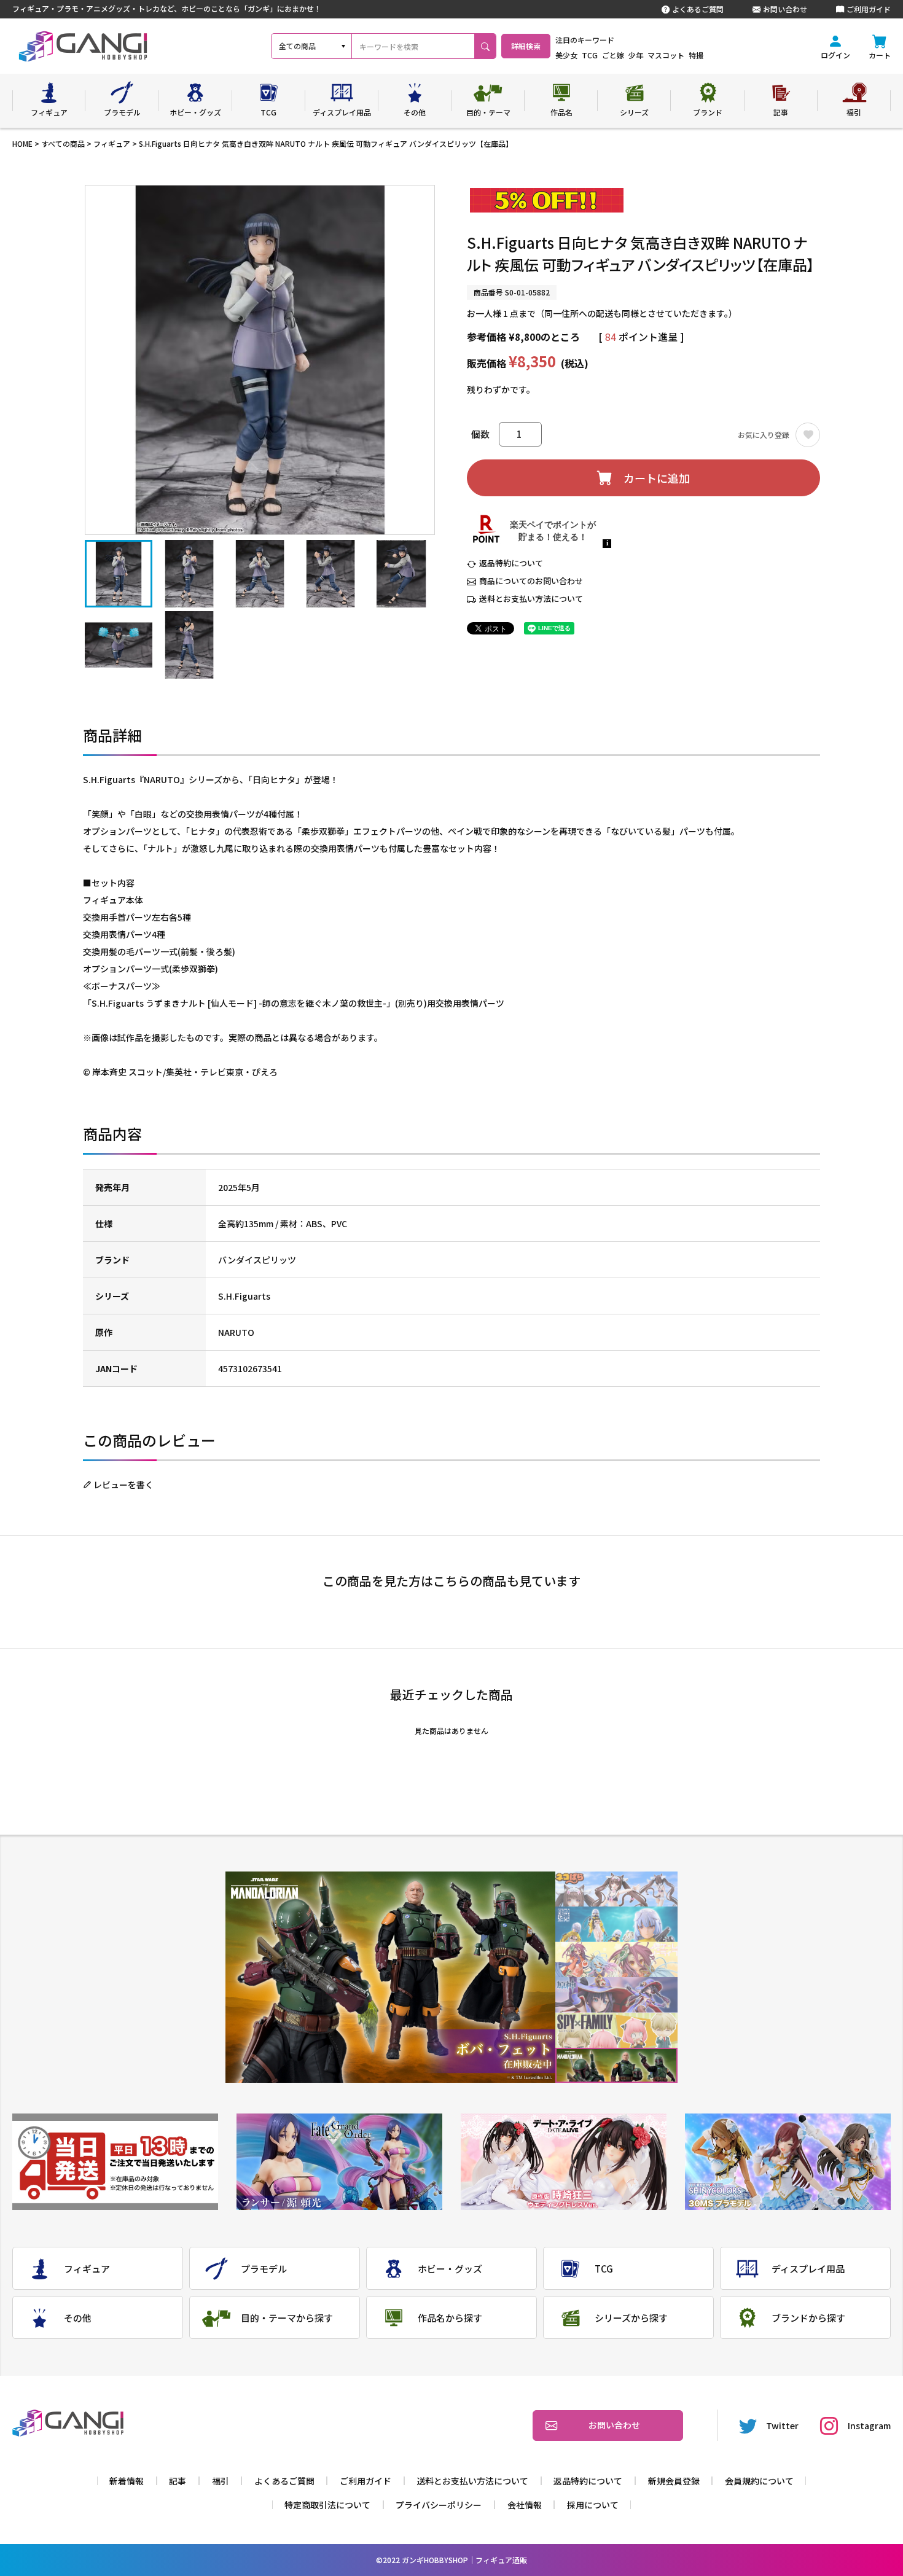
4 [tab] (616, 1995)
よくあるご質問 (698, 9)
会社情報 (525, 2505)
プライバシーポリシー (439, 2505)
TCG (590, 55)
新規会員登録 (674, 2481)
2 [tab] (616, 1925)
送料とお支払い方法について (531, 599)
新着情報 (127, 2481)
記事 (178, 2481)
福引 (221, 2481)
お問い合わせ (785, 9)
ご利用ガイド (869, 9)
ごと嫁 (613, 55)
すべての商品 (63, 143)
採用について (593, 2505)
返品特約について (511, 563)
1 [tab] (616, 1889)
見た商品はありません (451, 1731)
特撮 (696, 55)
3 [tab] (616, 1960)
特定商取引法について (327, 2505)
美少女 (566, 55)
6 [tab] (616, 2065)
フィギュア (112, 143)
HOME (22, 143)
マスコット (666, 55)
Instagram (869, 2426)
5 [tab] (616, 2030)
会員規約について (759, 2481)
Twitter (782, 2426)
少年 (636, 55)
